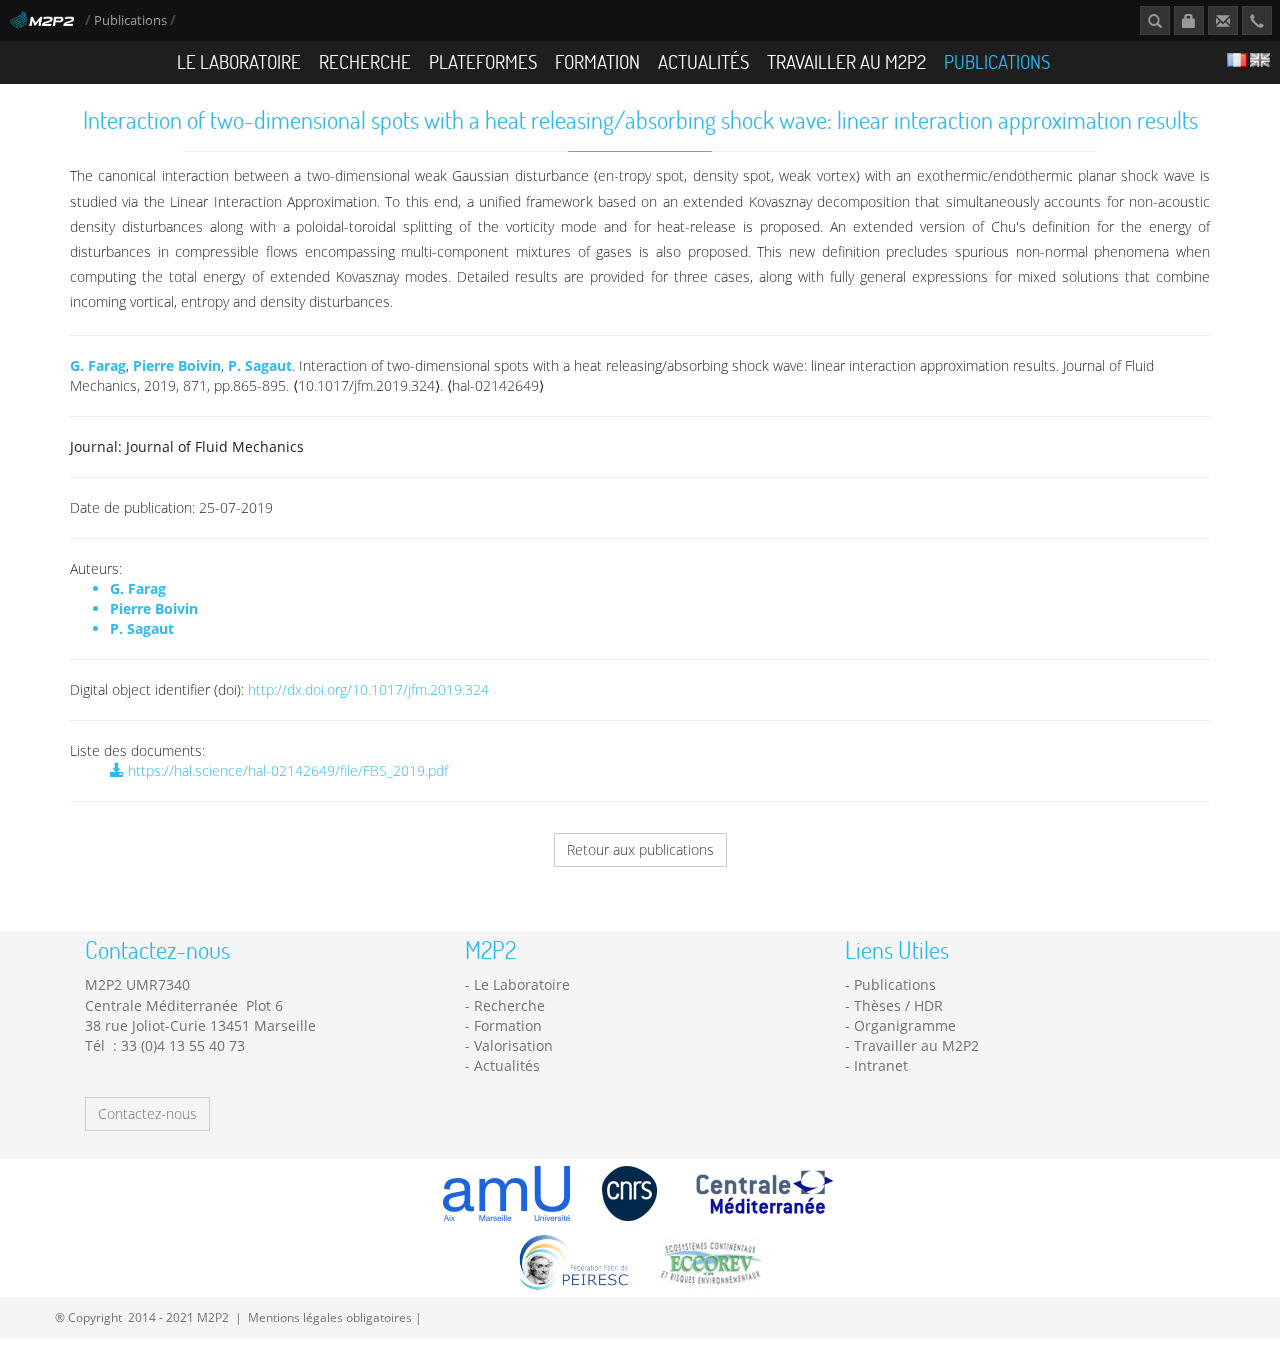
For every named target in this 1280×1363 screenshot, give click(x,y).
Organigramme (905, 1025)
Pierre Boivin (177, 365)
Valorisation (513, 1045)
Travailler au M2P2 (846, 61)
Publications (132, 20)
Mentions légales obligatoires (330, 1317)
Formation (597, 61)
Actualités (703, 61)
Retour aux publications (640, 849)
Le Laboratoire (239, 61)
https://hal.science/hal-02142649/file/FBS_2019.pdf (286, 770)
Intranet (881, 1065)
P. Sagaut (260, 365)
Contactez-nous (147, 1113)
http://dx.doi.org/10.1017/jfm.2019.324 (368, 689)
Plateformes (483, 61)
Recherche (365, 61)
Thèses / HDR (898, 1005)
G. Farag (98, 365)
